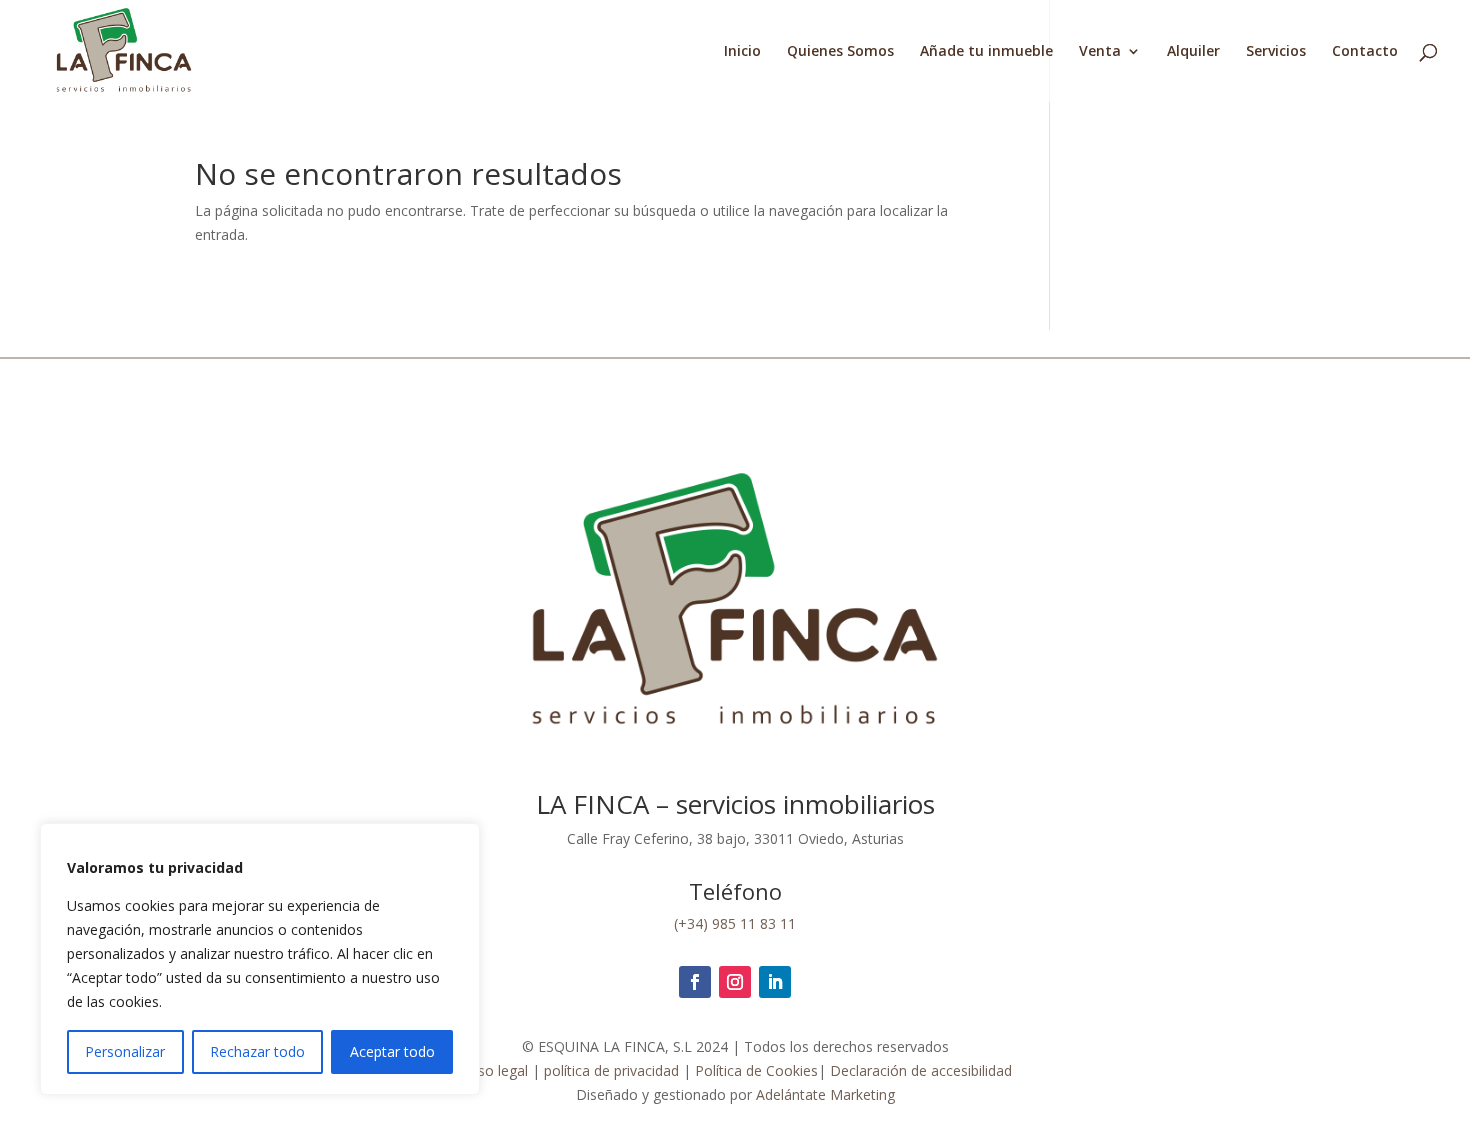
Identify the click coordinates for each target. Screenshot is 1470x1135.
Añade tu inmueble (986, 52)
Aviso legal (493, 1070)
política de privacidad (609, 1070)
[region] (260, 959)
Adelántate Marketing (825, 1094)
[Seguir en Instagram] (735, 982)
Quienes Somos (840, 52)
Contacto (1365, 52)
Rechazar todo (257, 1051)
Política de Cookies (756, 1070)
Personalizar (125, 1051)
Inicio (742, 52)
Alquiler (1193, 52)
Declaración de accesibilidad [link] (921, 1070)
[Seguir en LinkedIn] (775, 982)
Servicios (1276, 52)
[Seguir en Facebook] (695, 982)
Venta (1100, 52)
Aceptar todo (392, 1051)
